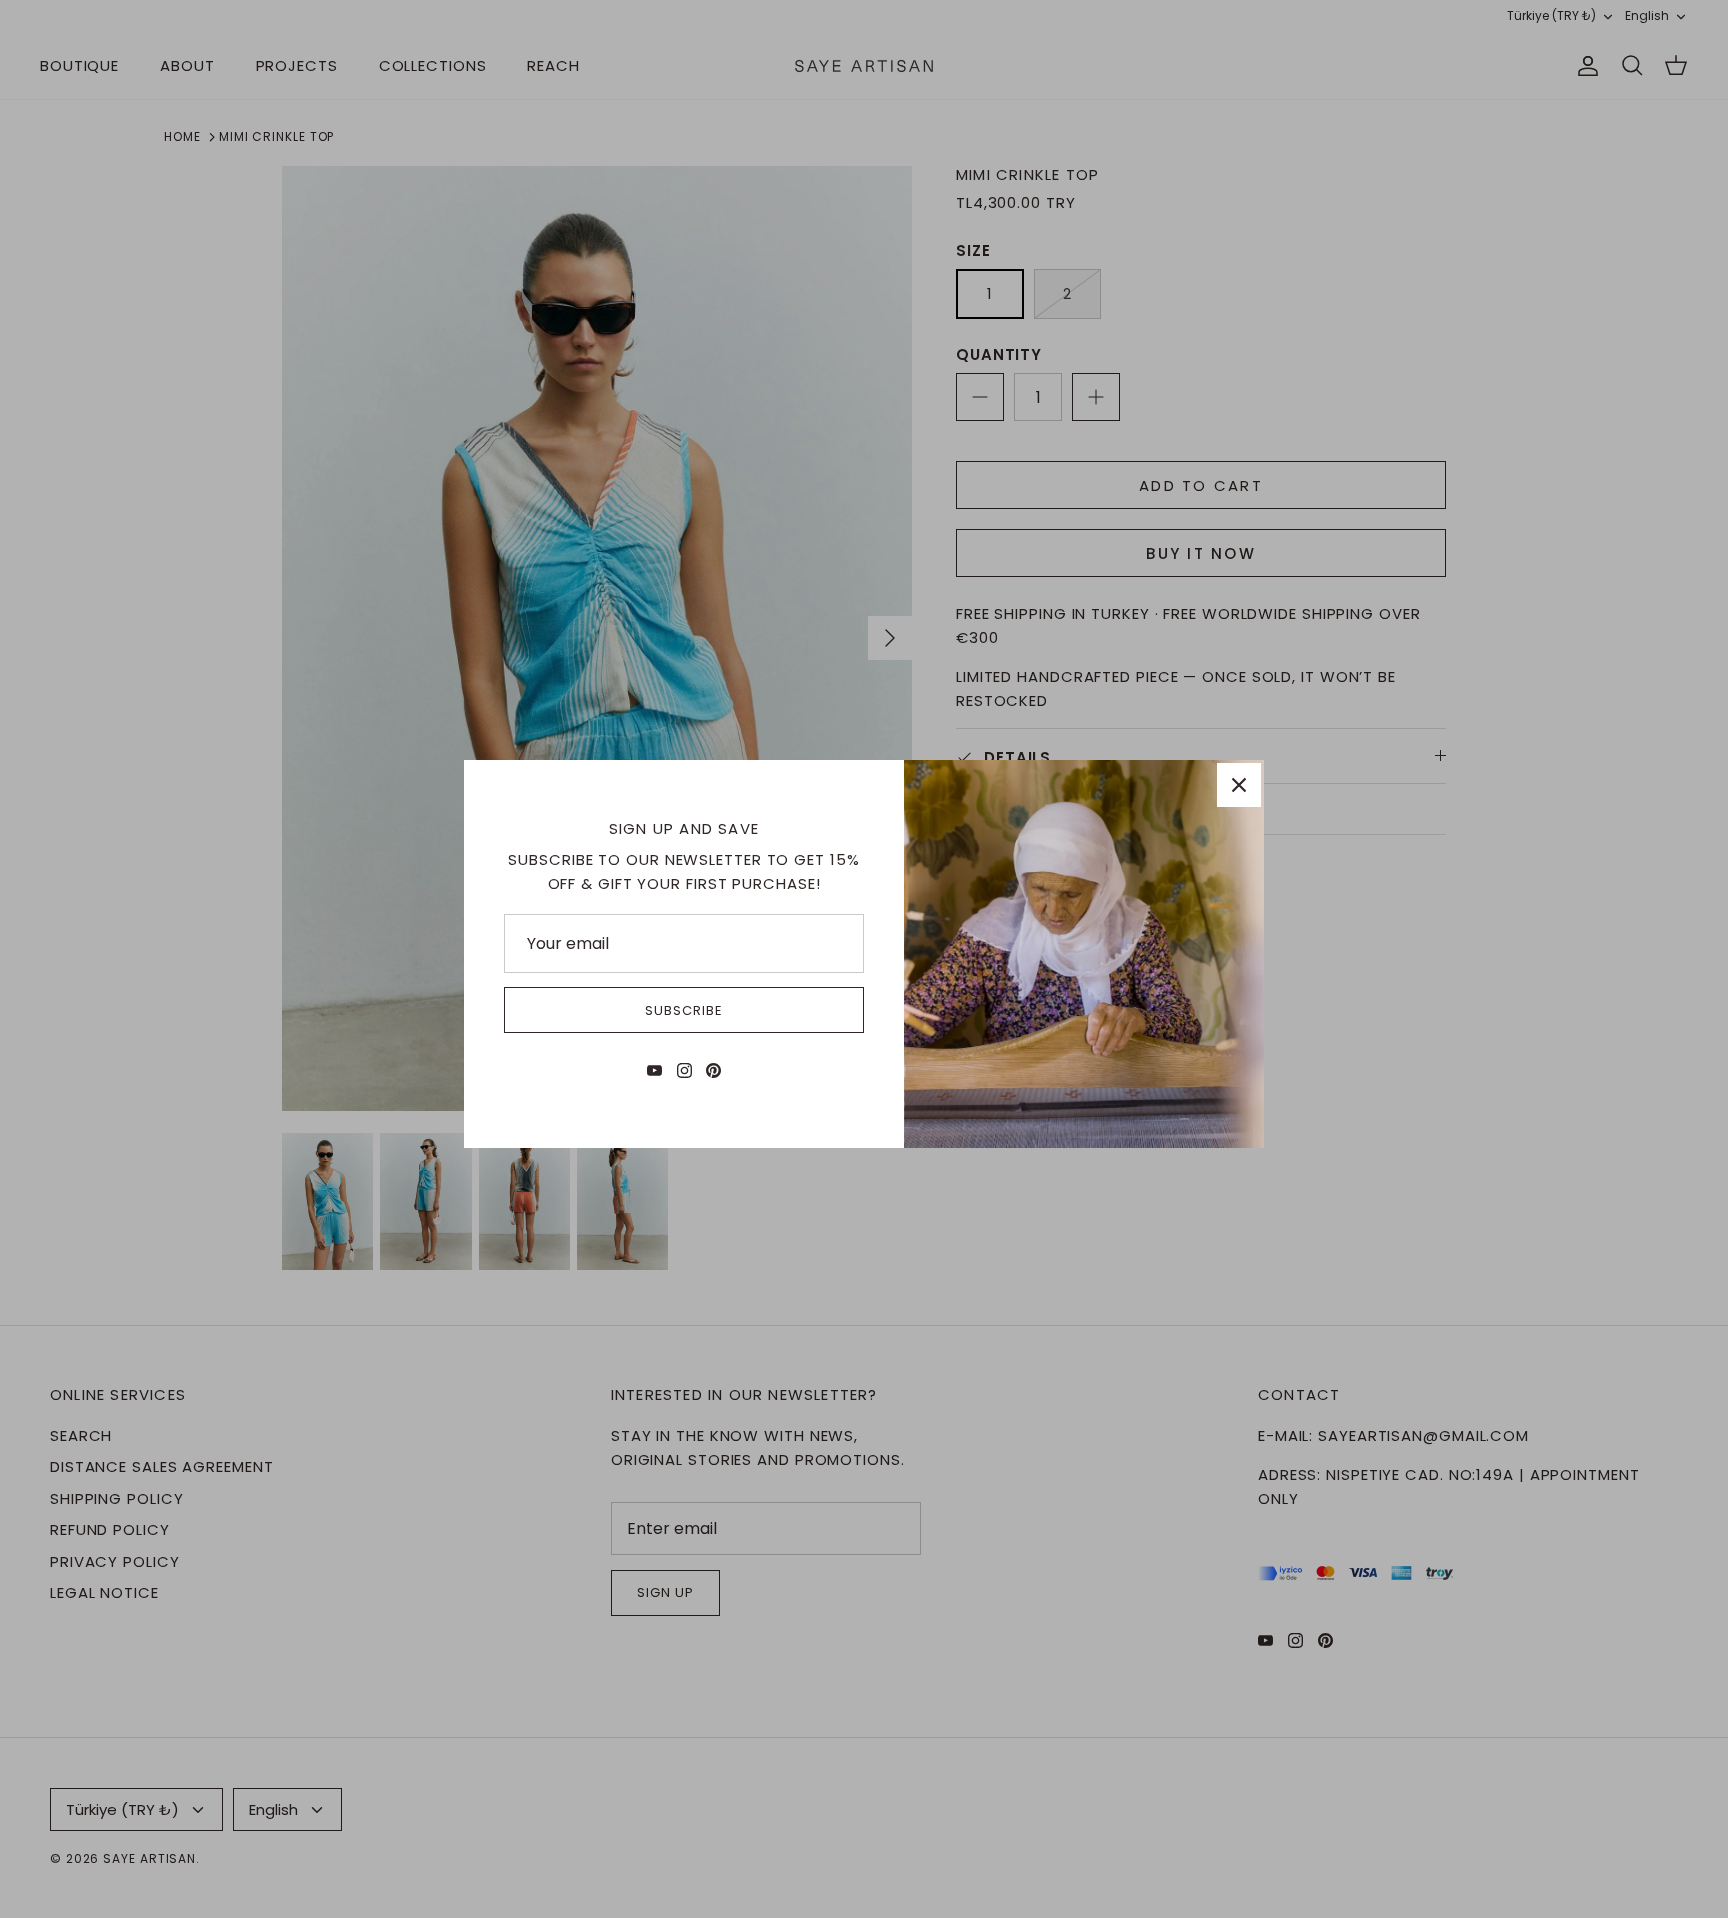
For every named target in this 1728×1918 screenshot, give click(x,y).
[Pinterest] (713, 1070)
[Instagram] (684, 1070)
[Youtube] (654, 1070)
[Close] (1239, 785)
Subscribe (684, 1010)
